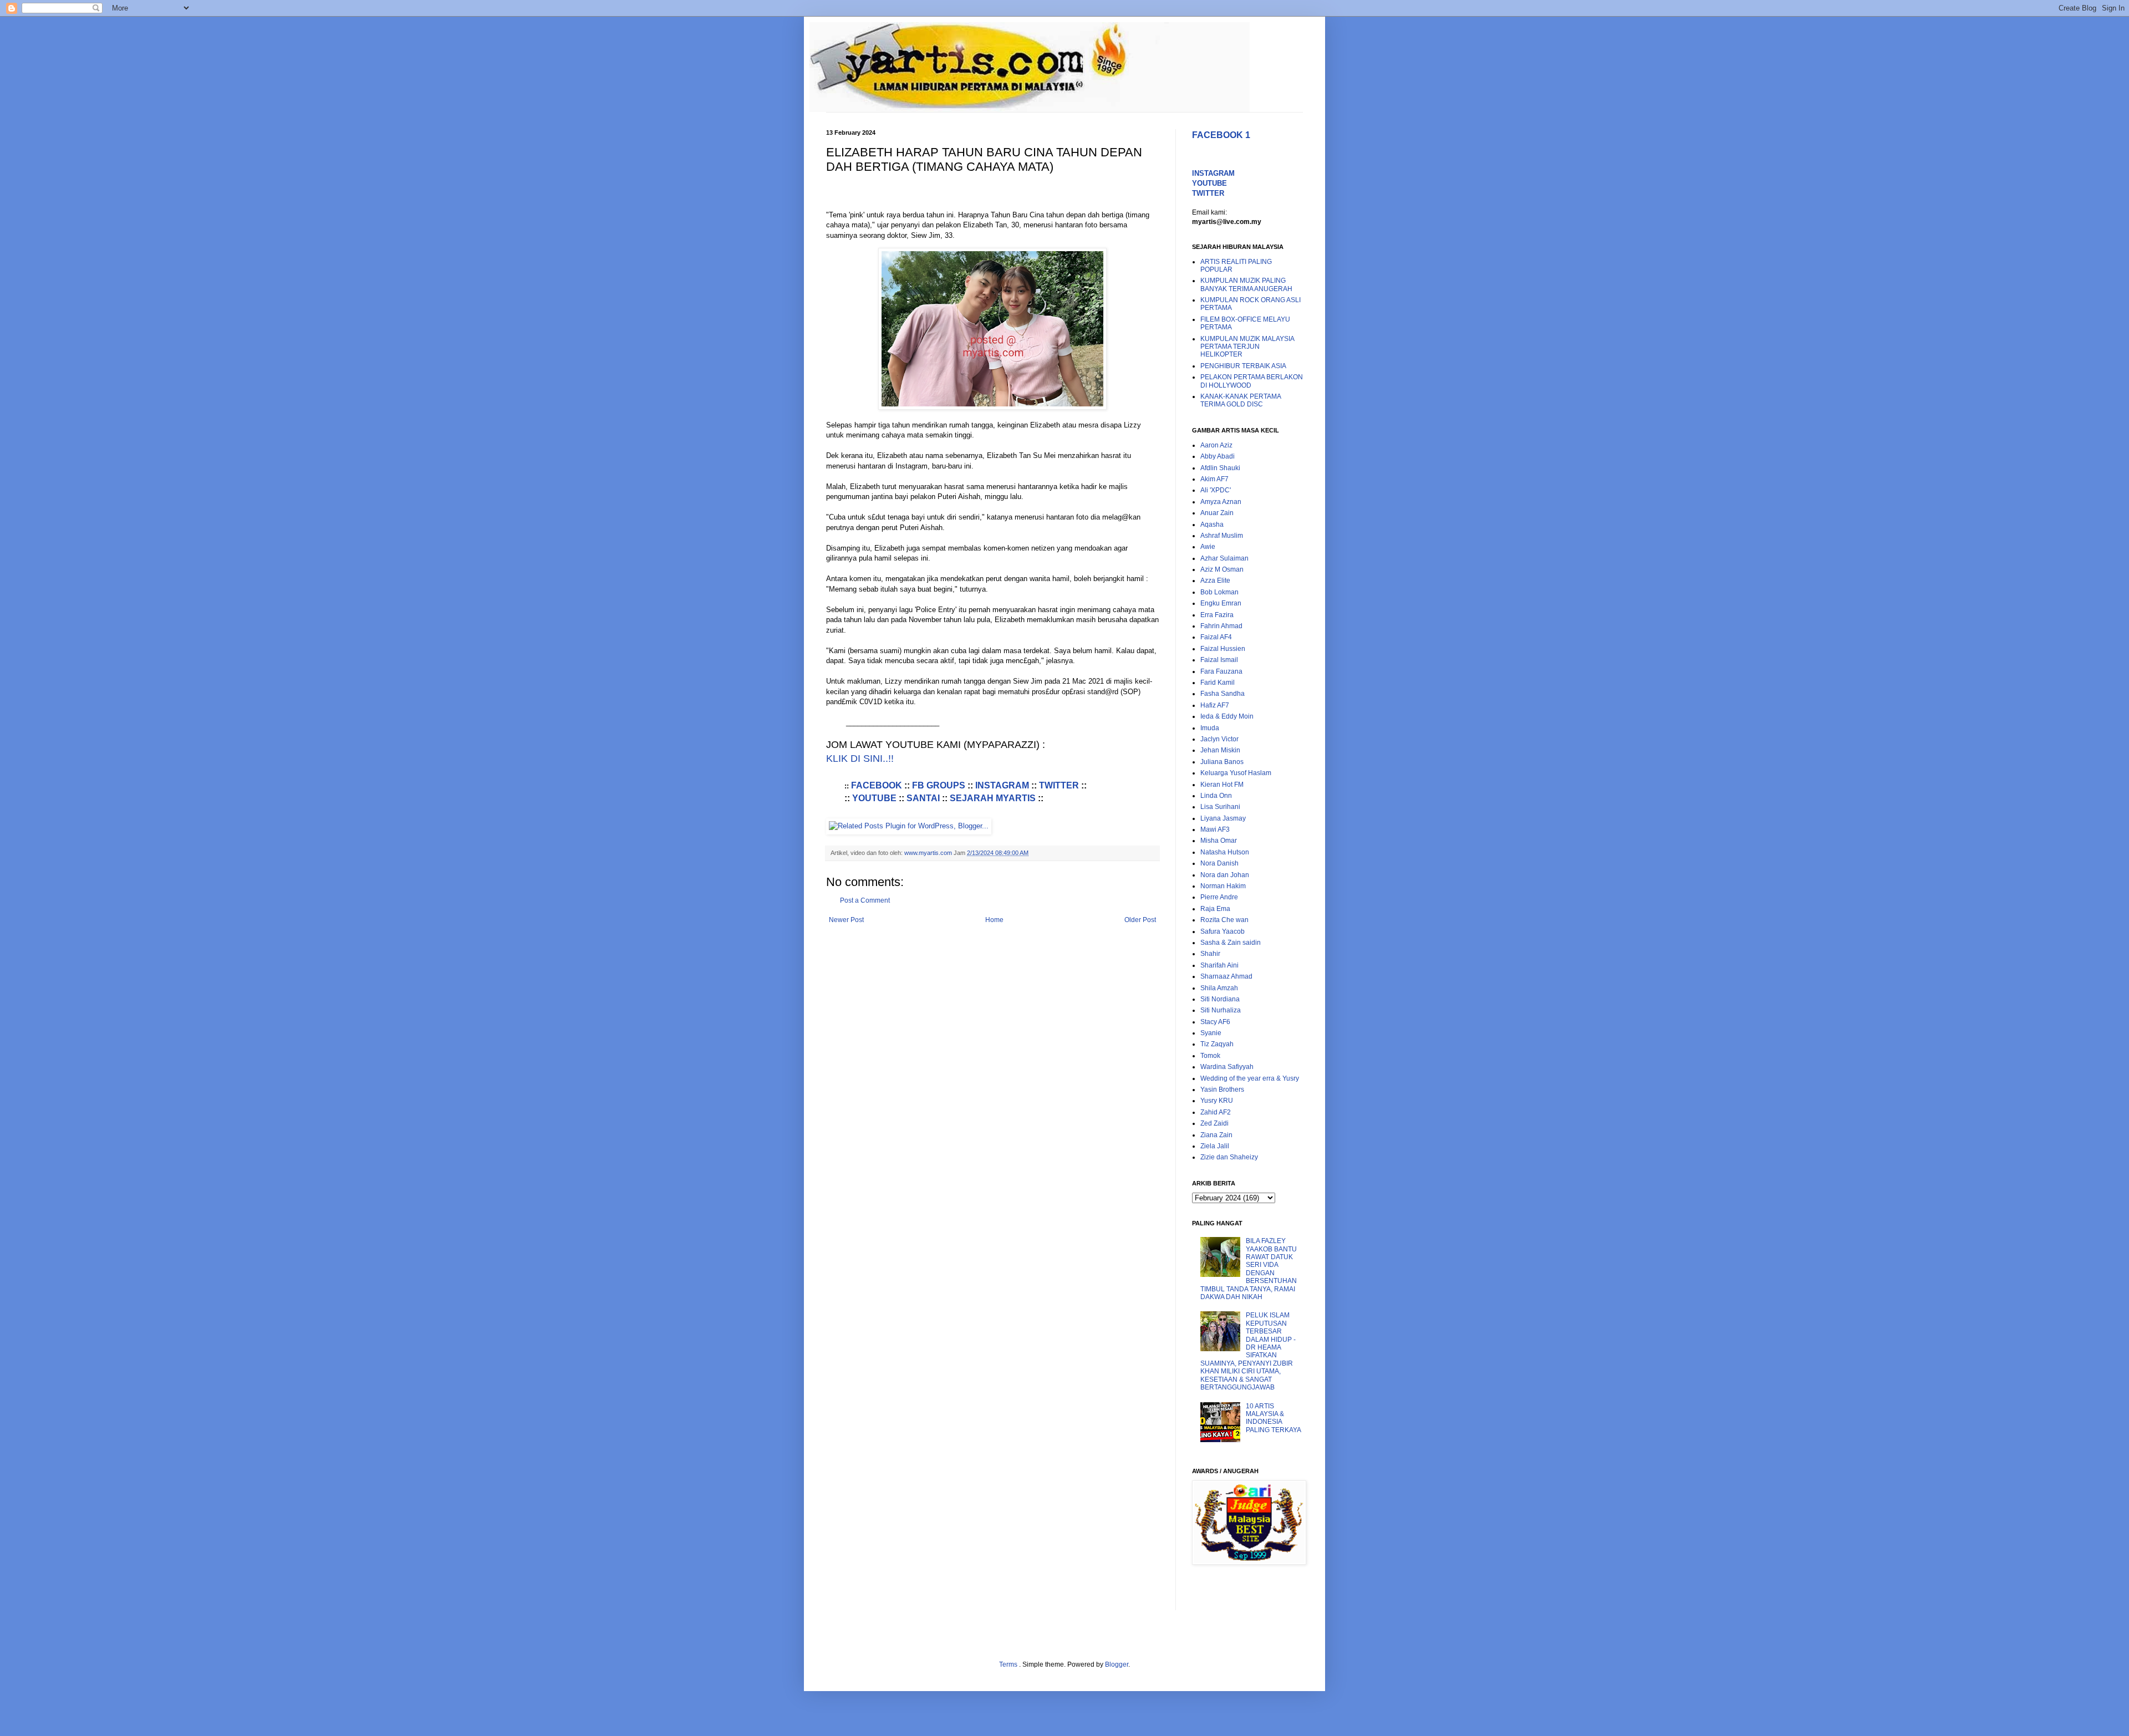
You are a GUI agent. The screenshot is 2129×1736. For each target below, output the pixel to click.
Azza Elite (1215, 581)
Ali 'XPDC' (1216, 490)
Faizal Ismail (1219, 660)
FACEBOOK (878, 785)
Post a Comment (865, 900)
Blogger (1117, 1664)
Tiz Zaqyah (1217, 1044)
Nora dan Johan (1225, 875)
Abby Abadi (1218, 456)
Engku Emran (1221, 603)
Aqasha (1212, 525)
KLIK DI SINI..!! (860, 758)
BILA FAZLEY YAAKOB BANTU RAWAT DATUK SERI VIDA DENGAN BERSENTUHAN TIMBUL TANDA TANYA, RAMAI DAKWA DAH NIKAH (1249, 1269)
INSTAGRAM (1002, 785)
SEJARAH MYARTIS (993, 798)
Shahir (1210, 954)
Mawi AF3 (1215, 829)
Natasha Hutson (1225, 852)
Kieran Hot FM (1222, 785)
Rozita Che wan (1224, 920)
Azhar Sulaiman (1224, 558)
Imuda (1210, 728)
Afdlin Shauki (1220, 468)
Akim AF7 (1214, 479)
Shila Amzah (1219, 988)
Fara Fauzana (1221, 671)
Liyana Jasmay (1223, 818)
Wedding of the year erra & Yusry (1250, 1078)
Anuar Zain (1217, 513)
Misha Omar (1219, 841)
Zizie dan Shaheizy (1229, 1157)
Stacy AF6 (1215, 1022)
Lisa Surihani (1220, 807)
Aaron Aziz (1216, 445)
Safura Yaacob (1223, 931)
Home (994, 920)
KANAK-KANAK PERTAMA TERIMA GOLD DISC (1241, 400)
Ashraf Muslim (1222, 536)
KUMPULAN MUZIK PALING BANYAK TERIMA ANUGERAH (1246, 284)
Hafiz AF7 (1215, 705)
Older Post (1140, 920)
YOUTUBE (874, 798)
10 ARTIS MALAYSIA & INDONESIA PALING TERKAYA (1274, 1418)
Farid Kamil (1218, 683)
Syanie (1211, 1033)
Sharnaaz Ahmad (1226, 976)
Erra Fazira (1217, 615)
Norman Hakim (1223, 886)
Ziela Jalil (1215, 1146)
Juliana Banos (1222, 762)
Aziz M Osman (1222, 569)
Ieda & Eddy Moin (1227, 716)
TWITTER (1059, 785)
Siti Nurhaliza (1221, 1010)
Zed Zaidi (1214, 1123)
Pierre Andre (1219, 897)
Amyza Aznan (1221, 502)
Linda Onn (1216, 796)
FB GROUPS (939, 785)
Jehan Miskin (1220, 750)
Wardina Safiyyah (1227, 1067)
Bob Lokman (1219, 592)
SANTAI (923, 798)
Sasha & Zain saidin (1231, 943)
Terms (1009, 1664)
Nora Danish (1219, 863)
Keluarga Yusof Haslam (1236, 773)
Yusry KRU (1217, 1101)
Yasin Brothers (1222, 1090)
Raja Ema (1215, 909)
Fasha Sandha (1223, 694)
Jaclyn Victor (1219, 739)
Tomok (1210, 1056)
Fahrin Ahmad (1221, 626)
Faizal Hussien (1223, 649)
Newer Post (846, 920)
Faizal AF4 (1216, 637)
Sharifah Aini (1219, 965)
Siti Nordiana (1220, 999)
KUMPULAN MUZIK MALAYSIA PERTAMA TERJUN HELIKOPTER (1247, 347)
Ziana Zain (1216, 1135)
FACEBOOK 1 (1221, 135)
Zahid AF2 (1216, 1112)
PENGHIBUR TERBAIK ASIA (1243, 366)
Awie (1208, 547)
